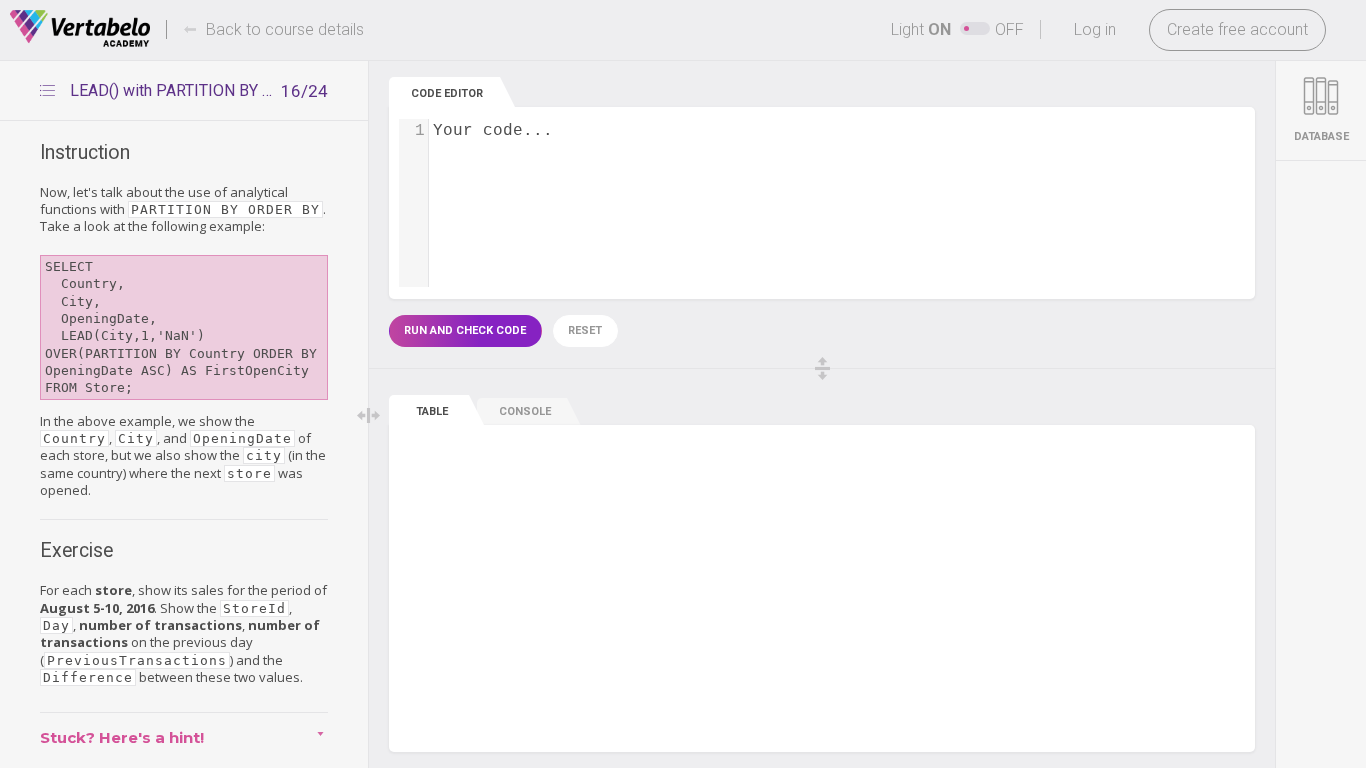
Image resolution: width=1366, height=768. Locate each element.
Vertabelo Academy (80, 29)
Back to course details (285, 29)
